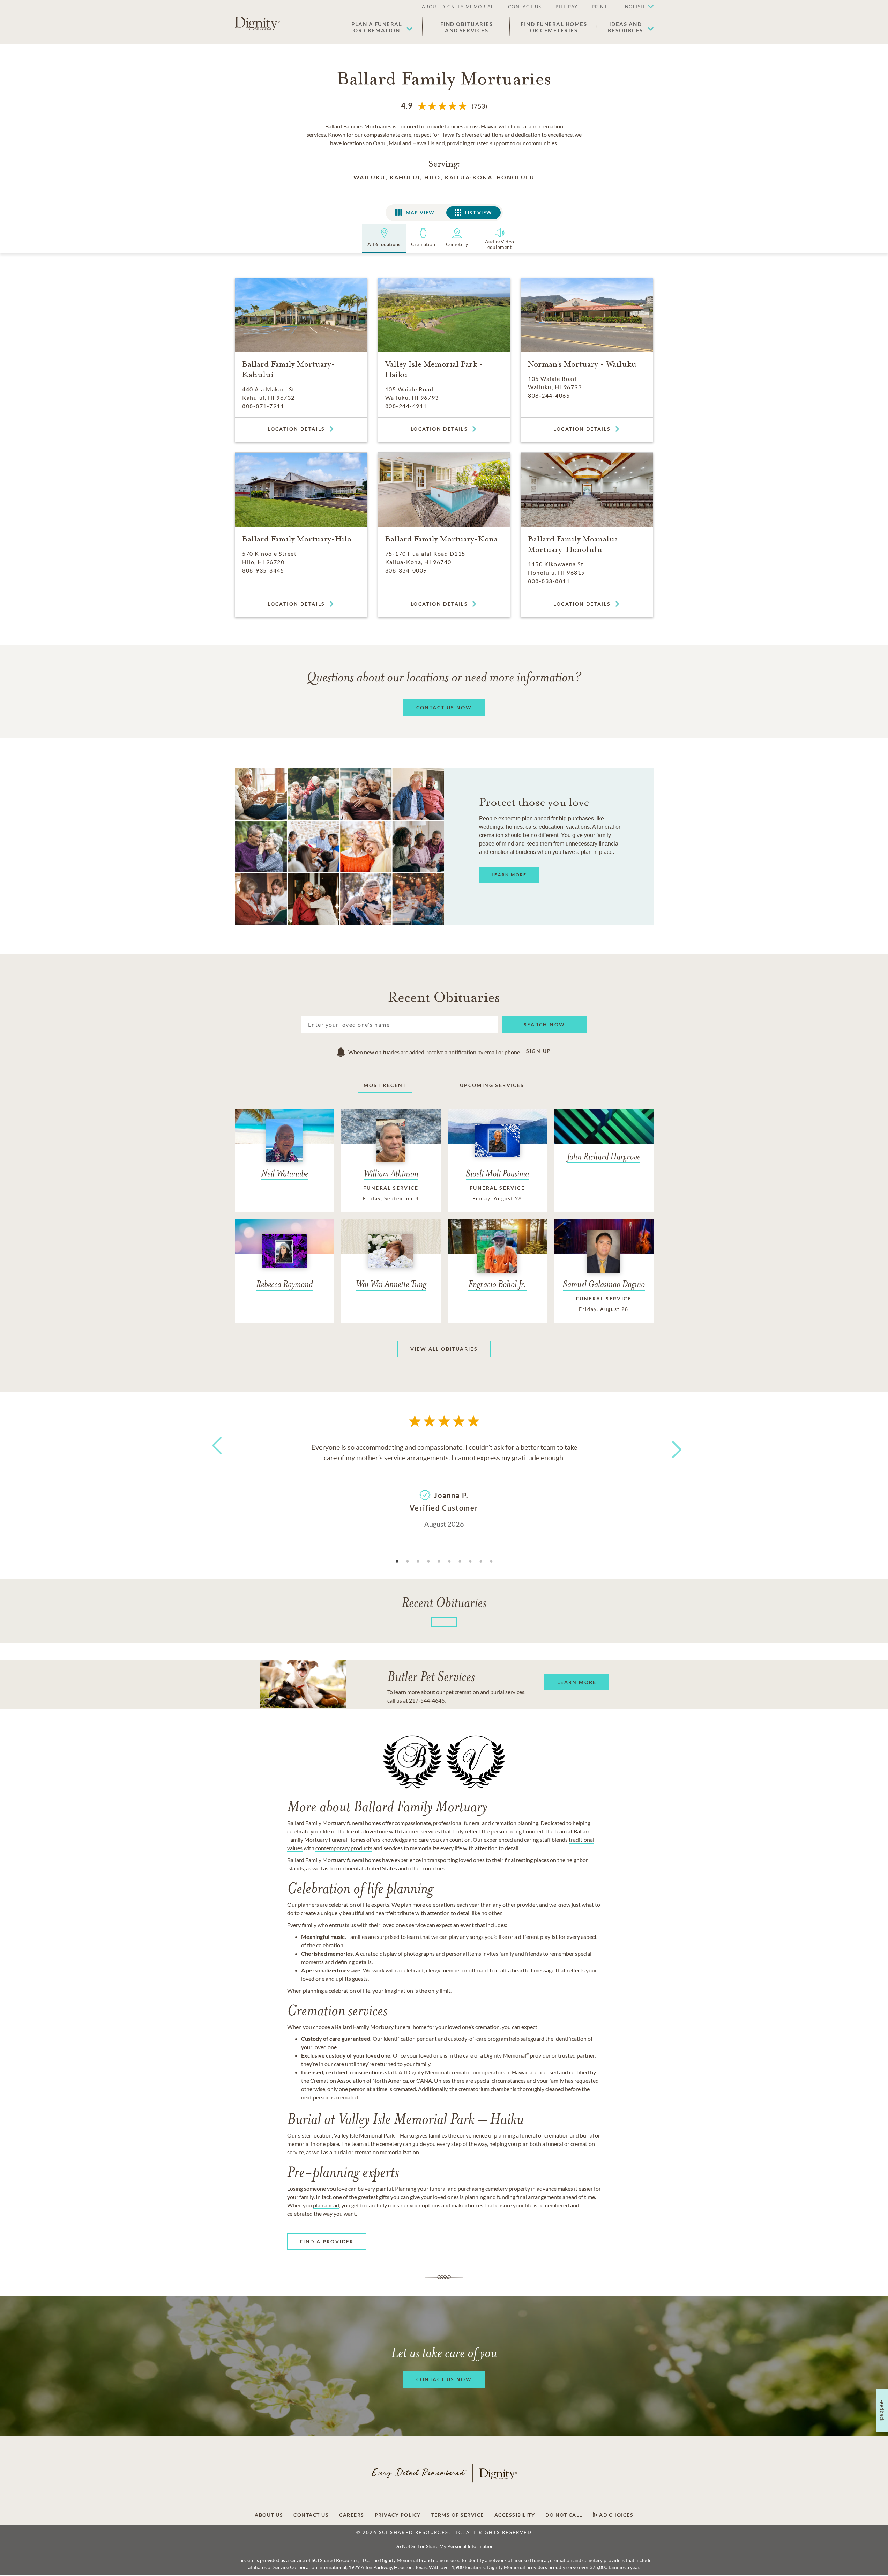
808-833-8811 (549, 581)
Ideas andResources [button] (625, 27)
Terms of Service (458, 2515)
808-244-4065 (549, 395)
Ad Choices (616, 2515)
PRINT (600, 7)
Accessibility (515, 2515)
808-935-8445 (263, 570)
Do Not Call (564, 2515)
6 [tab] (449, 1562)
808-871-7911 (263, 406)
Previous (216, 1458)
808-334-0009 (406, 570)
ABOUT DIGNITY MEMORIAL (458, 7)
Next (670, 1445)
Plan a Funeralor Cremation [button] (377, 27)
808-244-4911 (406, 406)
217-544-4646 (427, 1700)
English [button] (633, 7)
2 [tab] (408, 1562)
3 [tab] (418, 1562)
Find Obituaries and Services (467, 27)
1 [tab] (397, 1562)
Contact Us (311, 2515)
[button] (634, 7)
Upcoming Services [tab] (492, 1085)
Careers (352, 2515)
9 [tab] (481, 1562)
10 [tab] (491, 1562)
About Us (269, 2515)
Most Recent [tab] (385, 1085)
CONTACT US (525, 7)
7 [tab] (460, 1562)
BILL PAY (567, 7)
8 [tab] (470, 1562)
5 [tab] (439, 1562)
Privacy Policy (398, 2515)
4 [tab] (428, 1562)
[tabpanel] (444, 1485)
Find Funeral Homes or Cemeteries (554, 27)
